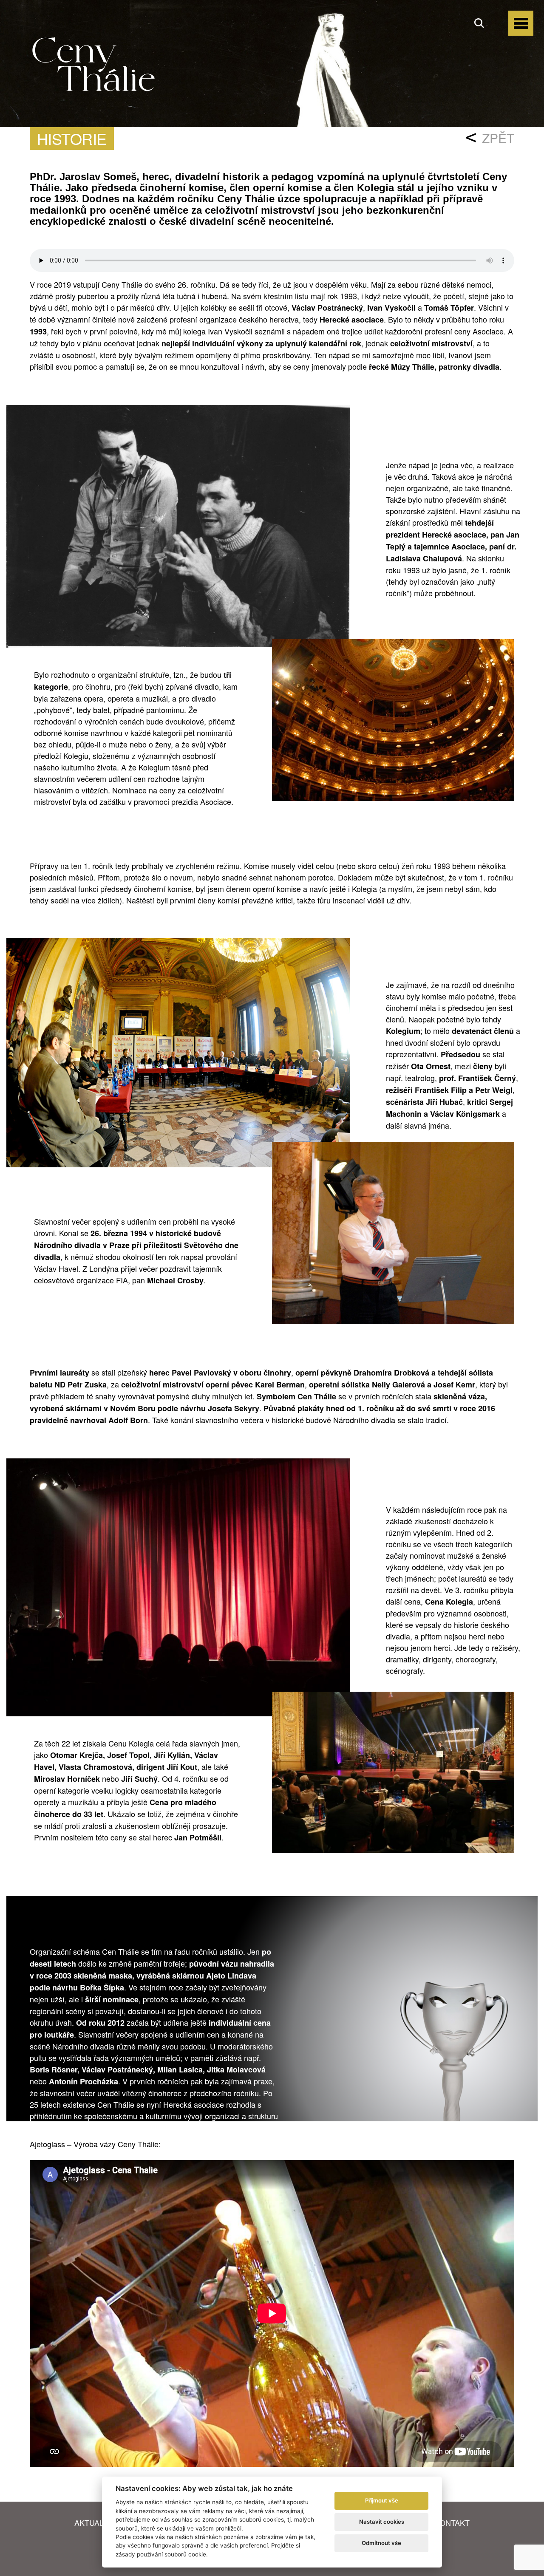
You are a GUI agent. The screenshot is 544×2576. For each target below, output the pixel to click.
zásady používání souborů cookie (161, 2554)
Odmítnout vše (381, 2543)
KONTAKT (452, 2522)
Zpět (498, 138)
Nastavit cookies (382, 2522)
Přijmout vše (382, 2500)
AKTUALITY (95, 2522)
